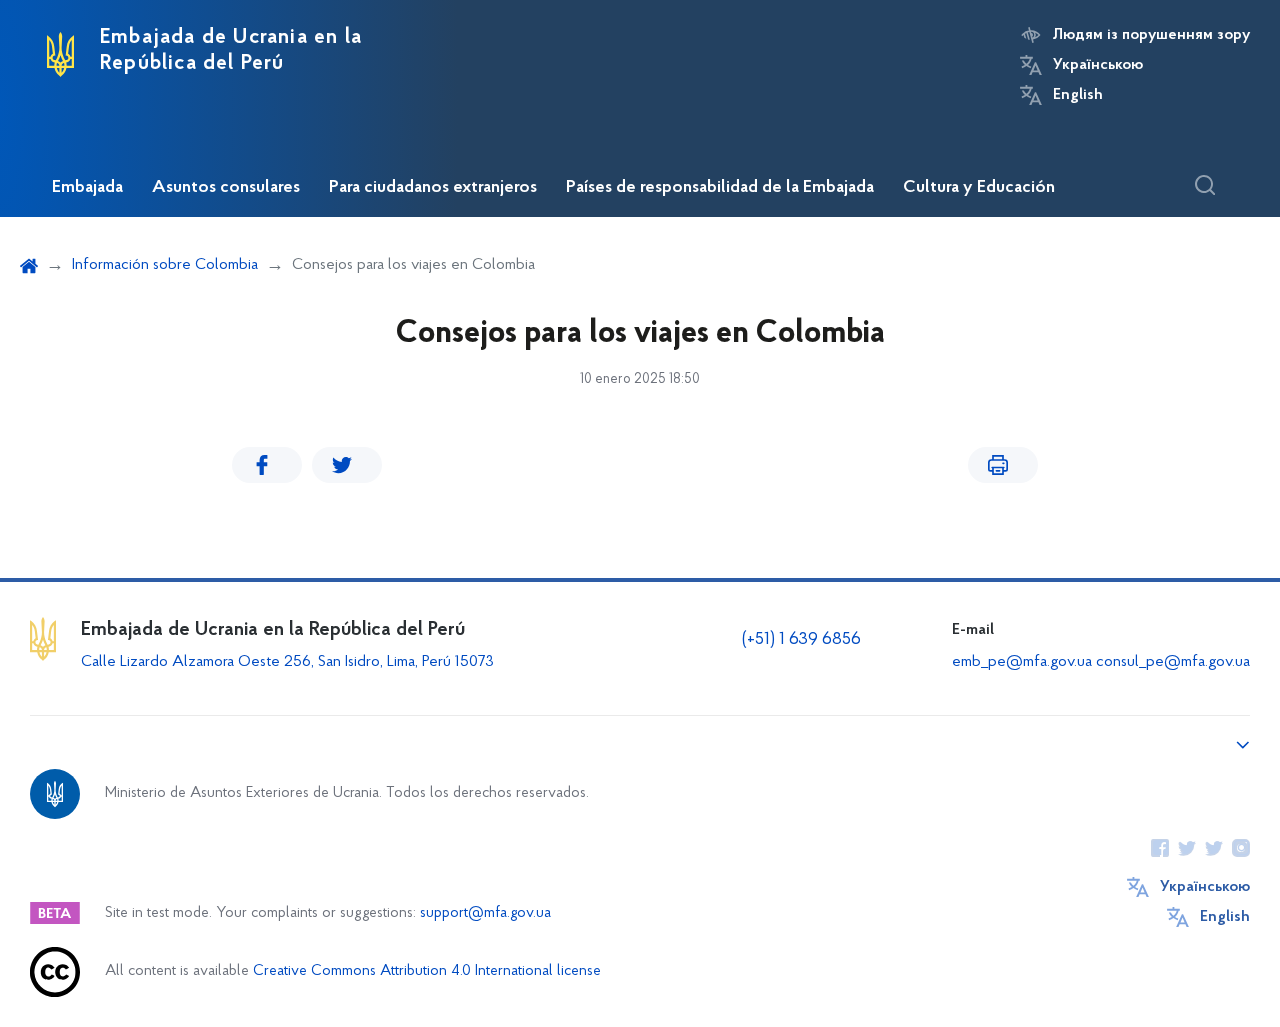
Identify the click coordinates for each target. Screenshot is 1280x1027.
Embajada (87, 188)
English (1078, 95)
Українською (1098, 65)
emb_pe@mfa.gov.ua (1022, 662)
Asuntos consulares (226, 188)
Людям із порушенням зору (1151, 35)
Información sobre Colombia (165, 265)
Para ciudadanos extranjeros (433, 188)
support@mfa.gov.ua (485, 913)
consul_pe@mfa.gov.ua (1173, 662)
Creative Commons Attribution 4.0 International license (427, 971)
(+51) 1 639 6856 (801, 640)
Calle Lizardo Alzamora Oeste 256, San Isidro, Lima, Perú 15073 (287, 662)
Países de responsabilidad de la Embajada (720, 188)
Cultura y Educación (979, 188)
